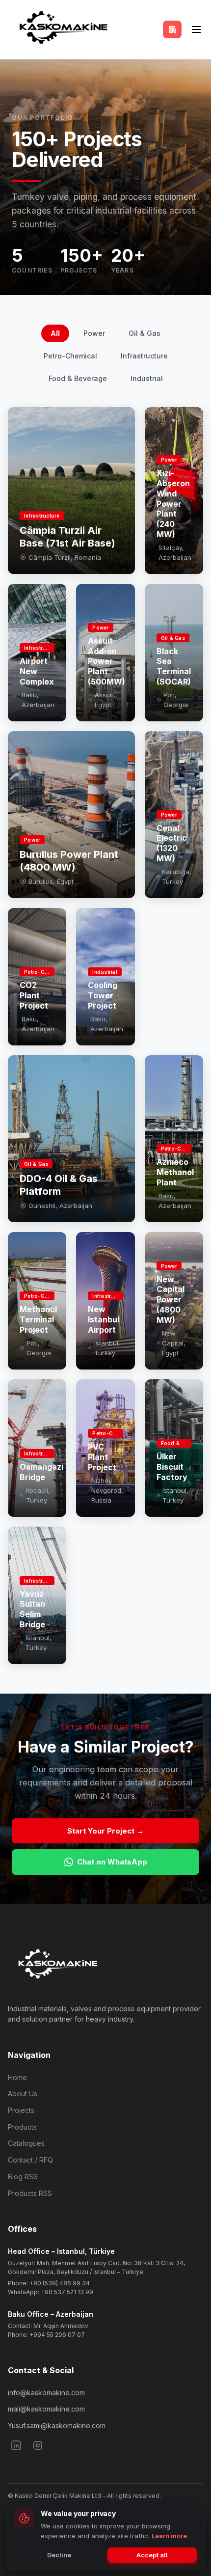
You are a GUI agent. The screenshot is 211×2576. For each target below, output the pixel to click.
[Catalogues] (172, 29)
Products (22, 2127)
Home (17, 2077)
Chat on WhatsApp (112, 1862)
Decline (59, 2555)
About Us (23, 2094)
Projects (21, 2110)
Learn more (169, 2536)
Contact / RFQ (30, 2160)
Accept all (152, 2555)
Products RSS (30, 2193)
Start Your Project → (105, 1831)
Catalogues (26, 2143)
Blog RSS (23, 2177)
